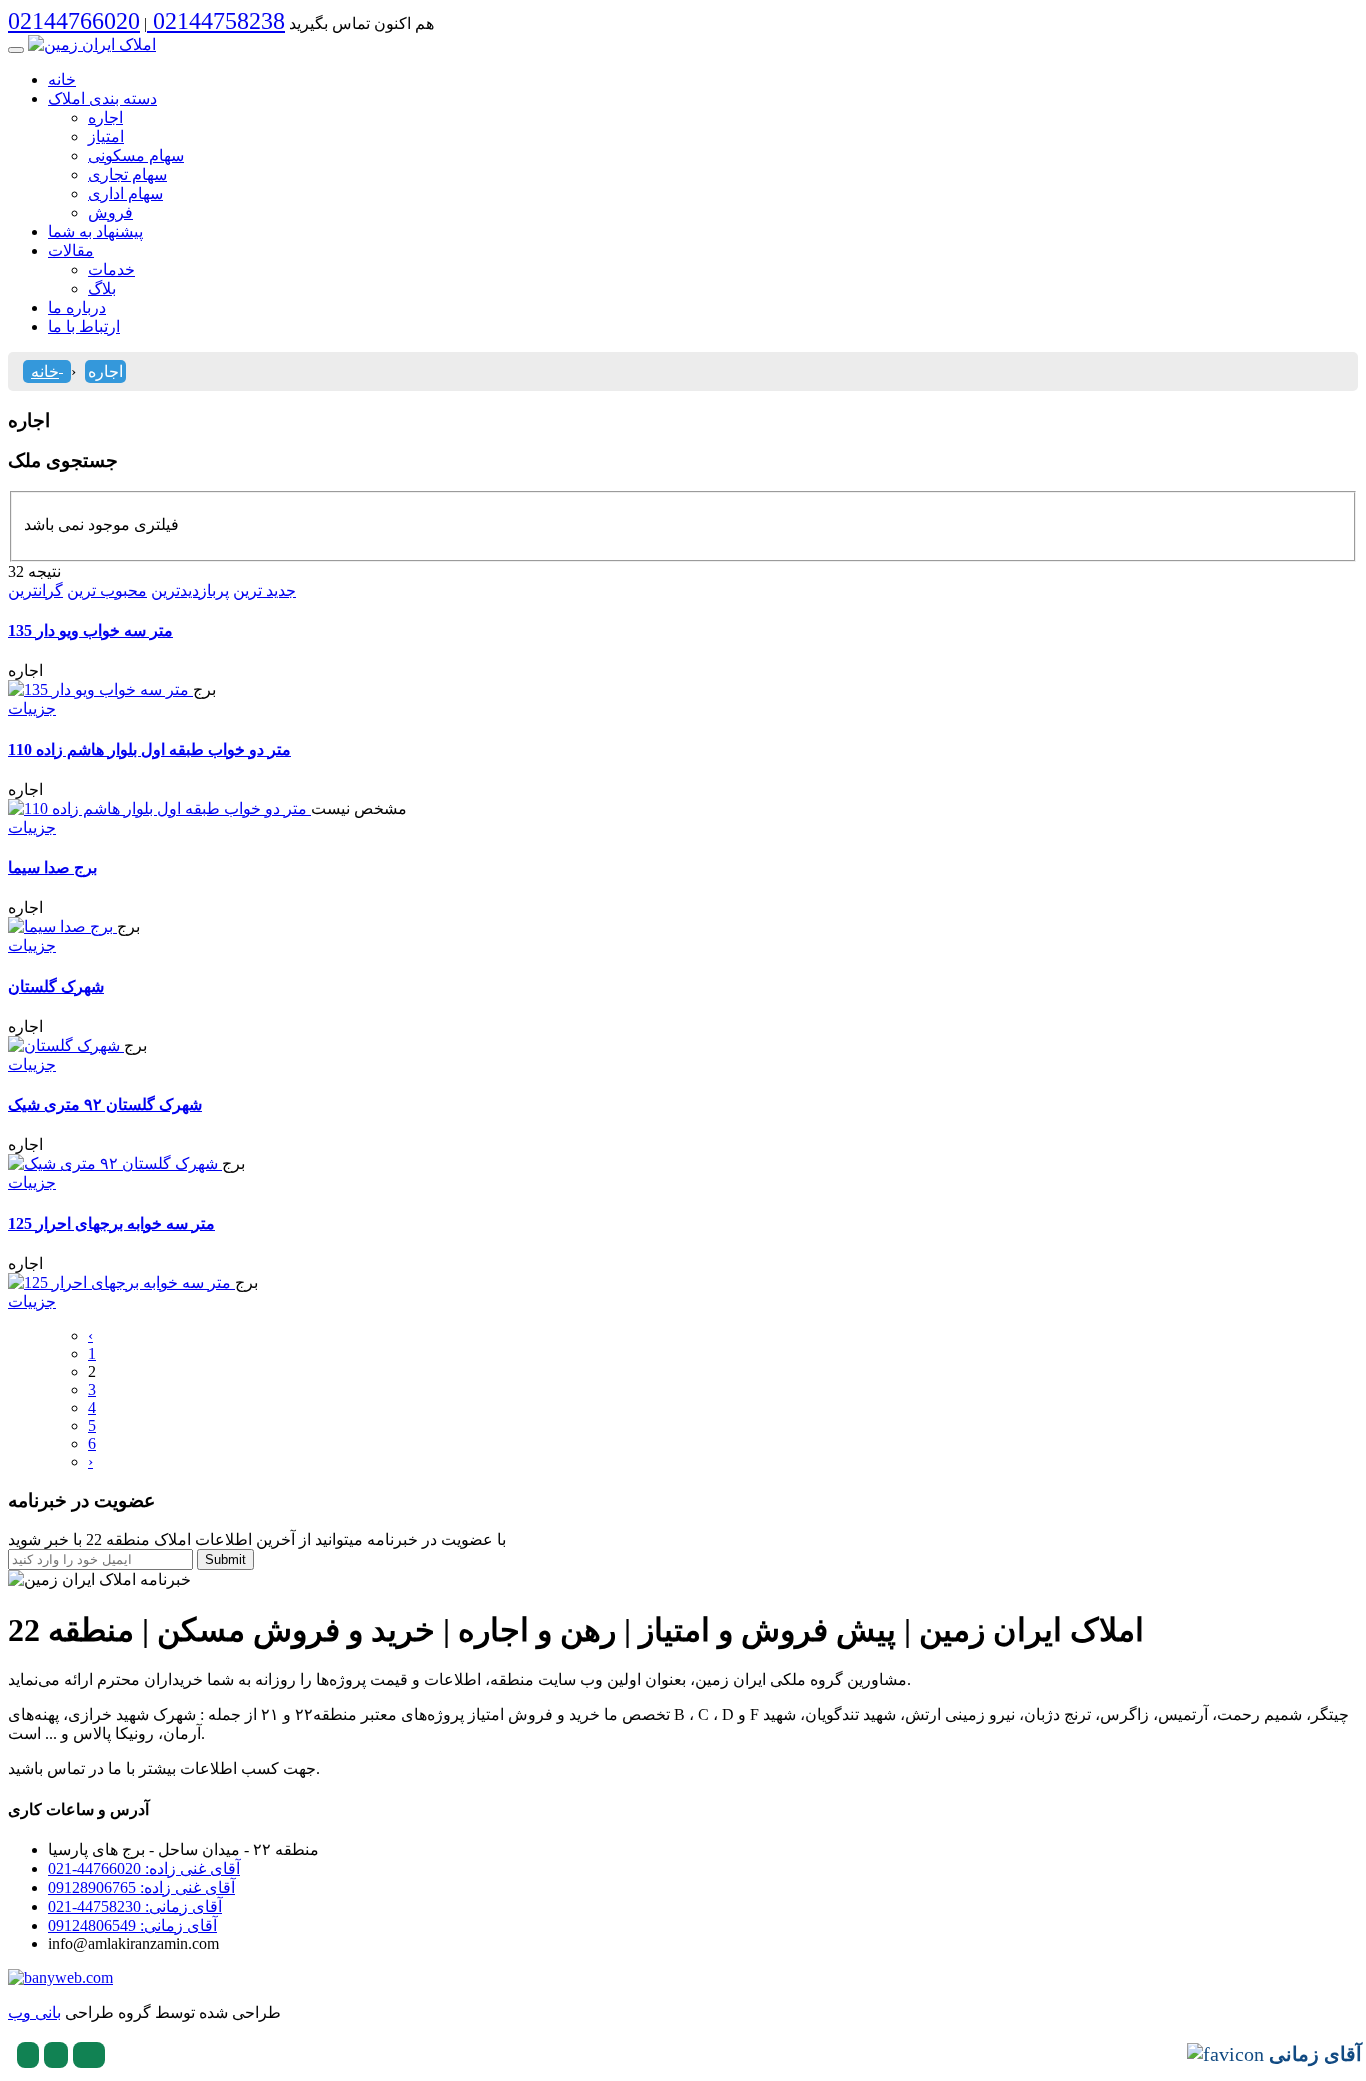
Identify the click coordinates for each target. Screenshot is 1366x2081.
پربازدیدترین (190, 590)
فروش (110, 212)
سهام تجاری (127, 174)
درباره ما (77, 307)
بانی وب (34, 2012)
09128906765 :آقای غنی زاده (141, 1887)
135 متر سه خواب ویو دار (90, 630)
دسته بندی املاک (102, 98)
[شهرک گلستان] (66, 1045)
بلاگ (102, 288)
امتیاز (106, 136)
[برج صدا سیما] (62, 926)
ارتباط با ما (84, 326)
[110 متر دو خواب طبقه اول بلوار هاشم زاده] (159, 808)
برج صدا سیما (52, 867)
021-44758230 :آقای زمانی (135, 1906)
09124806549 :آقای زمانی (132, 1925)
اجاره (105, 117)
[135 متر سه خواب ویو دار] (100, 689)
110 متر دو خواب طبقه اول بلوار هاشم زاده (149, 749)
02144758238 (216, 21)
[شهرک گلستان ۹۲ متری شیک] (115, 1163)
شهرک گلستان (56, 986)
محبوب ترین (107, 590)
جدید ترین (264, 590)
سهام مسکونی (136, 155)
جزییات (32, 708)
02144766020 (74, 21)
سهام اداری (125, 193)
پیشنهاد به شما (95, 231)
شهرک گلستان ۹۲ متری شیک (105, 1104)
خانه (62, 79)
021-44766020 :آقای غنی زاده (144, 1868)
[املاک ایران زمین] (92, 44)
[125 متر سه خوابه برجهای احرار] (121, 1282)
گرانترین (35, 590)
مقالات (71, 250)
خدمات (111, 269)
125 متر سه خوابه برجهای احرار (111, 1223)
